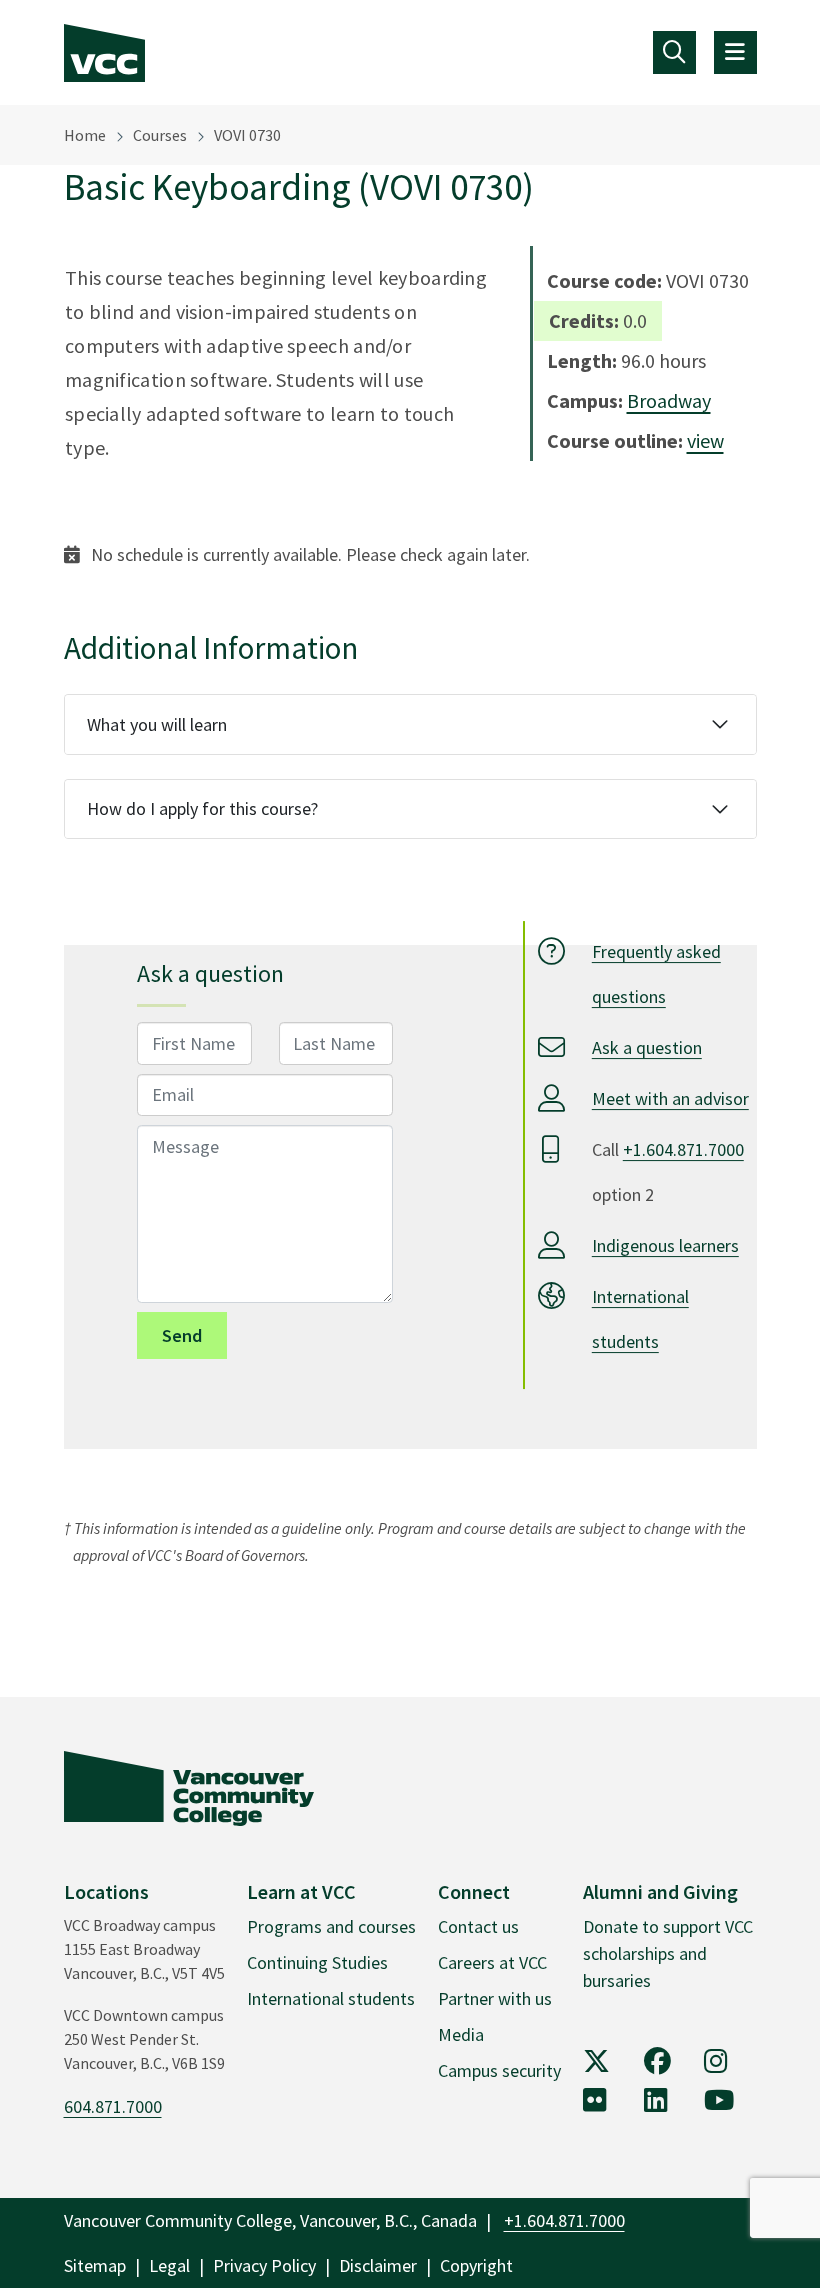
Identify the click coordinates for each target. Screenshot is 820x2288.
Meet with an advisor (670, 1098)
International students (331, 1998)
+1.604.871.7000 (683, 1149)
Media (461, 2034)
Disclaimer (378, 2265)
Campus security (499, 2070)
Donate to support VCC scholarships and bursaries (668, 1953)
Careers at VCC (492, 1962)
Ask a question (647, 1047)
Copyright (476, 2265)
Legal (169, 2265)
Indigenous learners (665, 1245)
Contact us (478, 1926)
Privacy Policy (264, 2265)
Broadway (669, 400)
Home (85, 135)
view (705, 440)
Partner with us (495, 1998)
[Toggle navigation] (674, 52)
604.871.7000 (113, 2106)
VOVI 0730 (247, 135)
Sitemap (95, 2265)
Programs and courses (331, 1926)
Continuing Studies (317, 1962)
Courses (160, 135)
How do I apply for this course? (202, 808)
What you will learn (157, 724)
